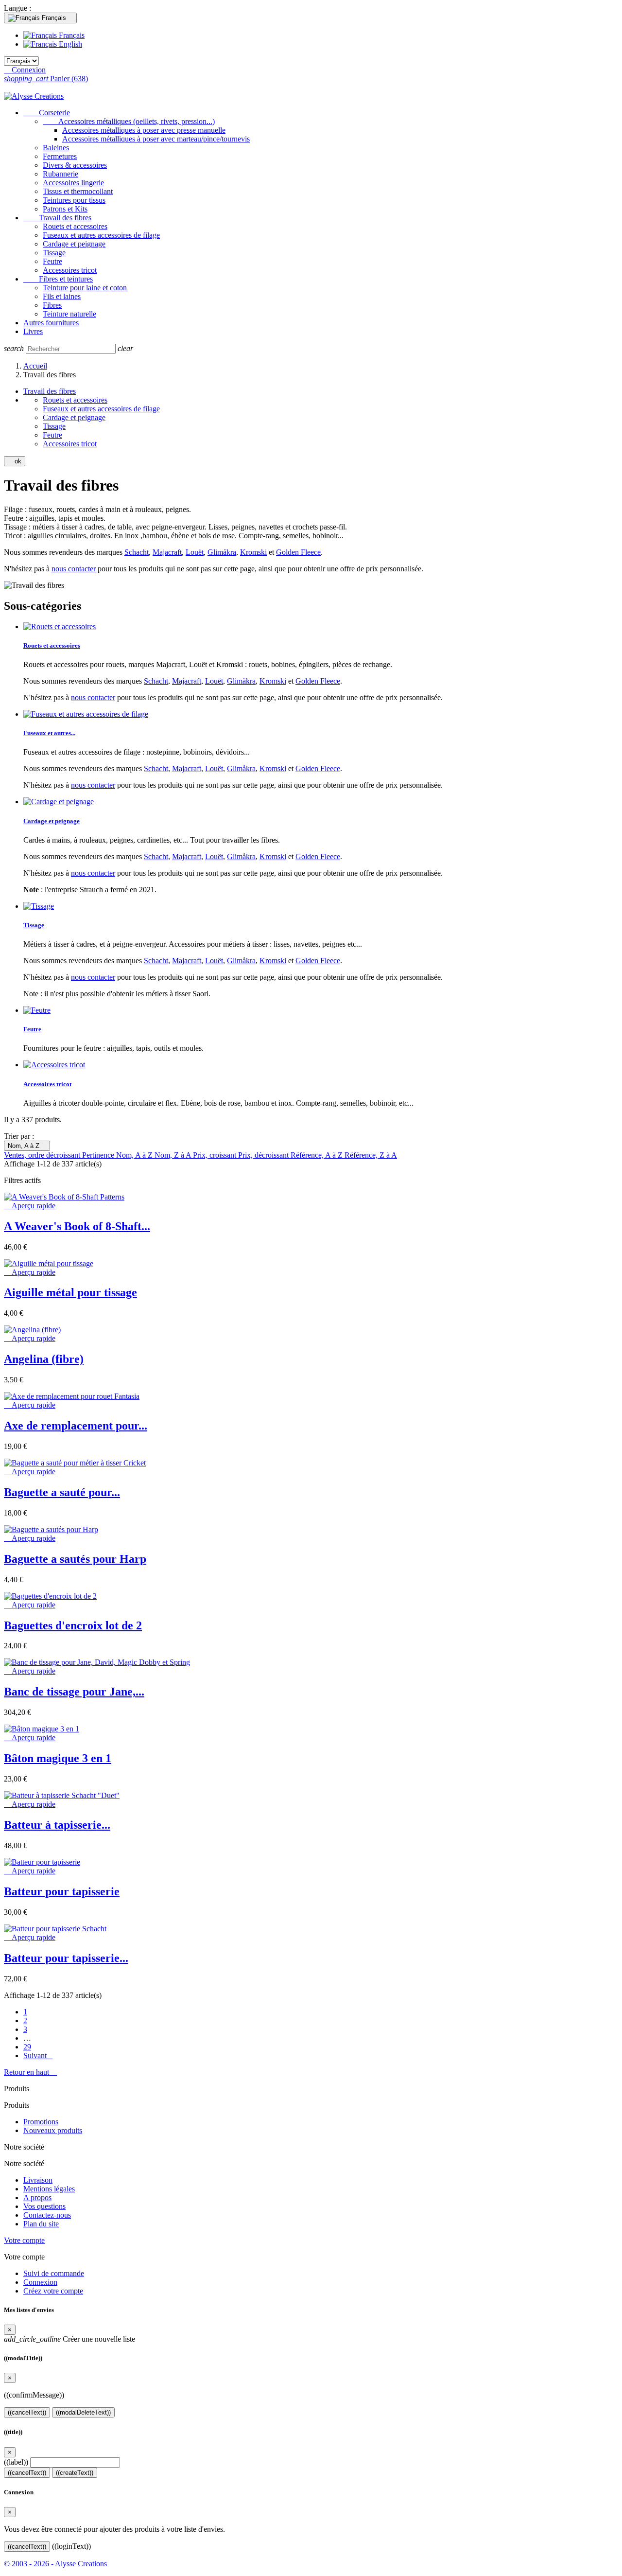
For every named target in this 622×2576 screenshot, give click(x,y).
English (69, 44)
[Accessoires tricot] (54, 1065)
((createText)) (75, 2473)
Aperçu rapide (30, 1206)
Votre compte (24, 2240)
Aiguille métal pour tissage (70, 1292)
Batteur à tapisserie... (57, 1825)
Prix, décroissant (264, 1155)
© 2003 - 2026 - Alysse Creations (55, 2564)
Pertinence (99, 1155)
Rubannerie (60, 174)
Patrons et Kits (65, 209)
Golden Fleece (298, 552)
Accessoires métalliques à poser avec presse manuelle (144, 130)
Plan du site (41, 2224)
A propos (37, 2197)
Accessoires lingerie (73, 183)
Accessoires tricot (70, 270)
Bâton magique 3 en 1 (58, 1758)
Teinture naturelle (69, 314)
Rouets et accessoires (75, 226)
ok (15, 461)
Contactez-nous (47, 2215)
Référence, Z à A (371, 1155)
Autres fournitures (51, 323)
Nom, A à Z (27, 1146)
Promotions (41, 2122)
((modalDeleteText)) (83, 2412)
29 (27, 2047)
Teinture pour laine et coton (85, 288)
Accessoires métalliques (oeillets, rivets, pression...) (129, 121)
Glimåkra (222, 552)
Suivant (38, 2056)
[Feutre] (37, 1010)
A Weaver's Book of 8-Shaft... (77, 1226)
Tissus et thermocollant (78, 191)
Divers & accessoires (75, 165)
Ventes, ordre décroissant (43, 1155)
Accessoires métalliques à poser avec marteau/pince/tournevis (156, 139)
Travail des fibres (57, 218)
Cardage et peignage (74, 244)
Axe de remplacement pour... (76, 1426)
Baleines (56, 148)
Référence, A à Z (318, 1155)
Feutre (52, 261)
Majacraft (167, 552)
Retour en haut (30, 2072)
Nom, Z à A (174, 1155)
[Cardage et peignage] (59, 802)
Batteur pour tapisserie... (66, 1958)
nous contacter (74, 569)
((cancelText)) (27, 2412)
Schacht (137, 552)
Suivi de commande (54, 2273)
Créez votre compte (53, 2291)
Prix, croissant (216, 1155)
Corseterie (47, 113)
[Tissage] (39, 906)
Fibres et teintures (58, 279)
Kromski (253, 552)
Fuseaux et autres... (49, 733)
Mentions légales (49, 2189)
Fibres (52, 305)
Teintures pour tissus (74, 200)
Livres (33, 331)
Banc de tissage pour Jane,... (74, 1692)
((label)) (16, 2462)
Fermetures (60, 156)
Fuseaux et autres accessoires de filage (101, 235)
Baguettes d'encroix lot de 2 (73, 1625)
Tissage (54, 253)
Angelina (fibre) (44, 1359)
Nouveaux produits (53, 2130)
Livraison (38, 2180)
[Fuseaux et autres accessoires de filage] (86, 714)
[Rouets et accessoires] (60, 626)
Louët (195, 552)
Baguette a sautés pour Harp (75, 1559)
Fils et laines (62, 296)
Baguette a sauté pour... (62, 1492)
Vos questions (44, 2206)
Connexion (40, 2282)
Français (71, 35)
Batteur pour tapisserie (62, 1891)
